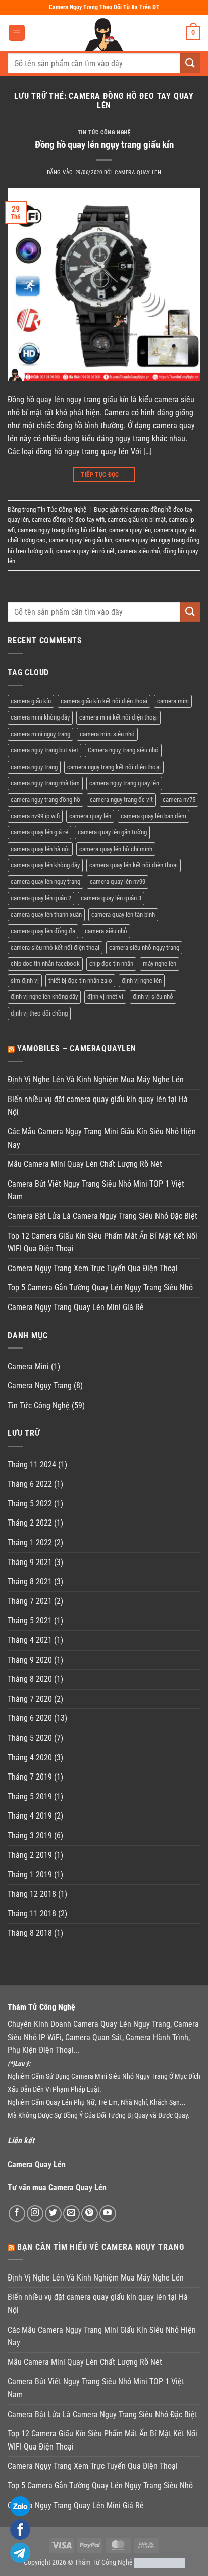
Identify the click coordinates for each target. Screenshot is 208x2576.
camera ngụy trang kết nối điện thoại (114, 767)
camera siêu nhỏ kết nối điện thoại (55, 947)
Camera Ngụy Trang (40, 1386)
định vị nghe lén (142, 980)
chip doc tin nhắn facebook (45, 964)
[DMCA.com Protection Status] (160, 2563)
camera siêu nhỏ (139, 551)
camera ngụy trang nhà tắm (45, 783)
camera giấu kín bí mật (137, 519)
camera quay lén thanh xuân (46, 915)
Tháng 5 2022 (30, 1504)
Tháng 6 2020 (30, 1718)
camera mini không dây (40, 717)
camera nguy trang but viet (44, 750)
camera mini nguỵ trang (40, 734)
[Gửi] (190, 63)
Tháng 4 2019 (30, 1816)
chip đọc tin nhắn (111, 964)
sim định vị (25, 980)
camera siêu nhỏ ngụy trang (144, 947)
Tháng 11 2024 (32, 1465)
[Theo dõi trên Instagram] (35, 2213)
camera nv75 (179, 800)
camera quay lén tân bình (123, 915)
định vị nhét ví (105, 997)
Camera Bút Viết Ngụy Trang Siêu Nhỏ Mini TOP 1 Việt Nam (96, 1190)
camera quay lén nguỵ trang (45, 882)
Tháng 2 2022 (30, 1523)
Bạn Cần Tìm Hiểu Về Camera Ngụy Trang (101, 2247)
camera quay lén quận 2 (41, 898)
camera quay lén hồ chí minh (116, 849)
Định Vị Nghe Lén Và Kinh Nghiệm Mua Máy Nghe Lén (96, 1080)
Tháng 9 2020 (30, 1660)
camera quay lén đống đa (43, 931)
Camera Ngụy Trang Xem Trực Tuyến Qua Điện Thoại (93, 1268)
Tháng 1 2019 (30, 1874)
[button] (17, 33)
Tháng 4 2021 (30, 1640)
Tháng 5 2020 (30, 1738)
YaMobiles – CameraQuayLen (77, 1049)
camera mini (173, 701)
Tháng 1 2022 (30, 1543)
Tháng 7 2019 (30, 1777)
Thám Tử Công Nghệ (104, 2563)
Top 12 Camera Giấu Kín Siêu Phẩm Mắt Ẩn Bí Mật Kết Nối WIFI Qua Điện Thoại (102, 1242)
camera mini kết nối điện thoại (118, 717)
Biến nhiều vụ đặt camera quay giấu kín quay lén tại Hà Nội (98, 1106)
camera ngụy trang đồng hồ (45, 800)
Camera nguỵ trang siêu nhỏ (123, 750)
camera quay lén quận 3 (111, 898)
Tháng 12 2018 (32, 1894)
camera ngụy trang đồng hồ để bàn (62, 530)
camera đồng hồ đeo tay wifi (68, 519)
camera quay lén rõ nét (85, 551)
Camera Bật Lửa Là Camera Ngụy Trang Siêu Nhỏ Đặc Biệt (102, 1216)
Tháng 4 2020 (30, 1758)
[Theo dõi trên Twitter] (53, 2213)
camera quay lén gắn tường (112, 832)
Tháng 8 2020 (30, 1679)
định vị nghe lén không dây (44, 997)
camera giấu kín (31, 701)
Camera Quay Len (138, 172)
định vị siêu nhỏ (153, 997)
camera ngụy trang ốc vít (121, 800)
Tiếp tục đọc (104, 475)
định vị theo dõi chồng (39, 1013)
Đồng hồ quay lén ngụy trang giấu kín (104, 144)
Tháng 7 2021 (30, 1601)
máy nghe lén (160, 964)
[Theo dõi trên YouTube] (108, 2213)
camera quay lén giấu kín (81, 540)
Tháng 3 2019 (30, 1835)
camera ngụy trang (34, 767)
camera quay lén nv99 (118, 882)
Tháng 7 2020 (30, 1699)
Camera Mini (28, 1366)
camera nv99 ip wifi (35, 816)
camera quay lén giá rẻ (39, 832)
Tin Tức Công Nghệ (104, 132)
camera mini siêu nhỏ (107, 734)
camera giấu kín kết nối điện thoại (104, 701)
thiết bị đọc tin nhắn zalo (80, 980)
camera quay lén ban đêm (153, 816)
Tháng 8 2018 (30, 1933)
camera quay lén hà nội (40, 849)
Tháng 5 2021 (30, 1620)
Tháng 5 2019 (30, 1797)
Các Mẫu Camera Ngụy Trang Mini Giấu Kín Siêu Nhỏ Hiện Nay (102, 1138)
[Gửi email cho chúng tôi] (71, 2213)
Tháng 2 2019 (30, 1855)
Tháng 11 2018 (32, 1913)
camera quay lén (130, 530)
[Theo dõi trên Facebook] (17, 2213)
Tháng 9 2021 (30, 1562)
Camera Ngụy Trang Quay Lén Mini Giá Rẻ (76, 1307)
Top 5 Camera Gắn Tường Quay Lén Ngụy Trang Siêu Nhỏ (100, 1287)
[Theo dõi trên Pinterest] (90, 2213)
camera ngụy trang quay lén (124, 783)
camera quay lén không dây (45, 865)
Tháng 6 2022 (30, 1484)
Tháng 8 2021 (30, 1581)
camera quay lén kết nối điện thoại (134, 865)
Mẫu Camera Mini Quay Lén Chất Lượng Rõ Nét (85, 1164)
